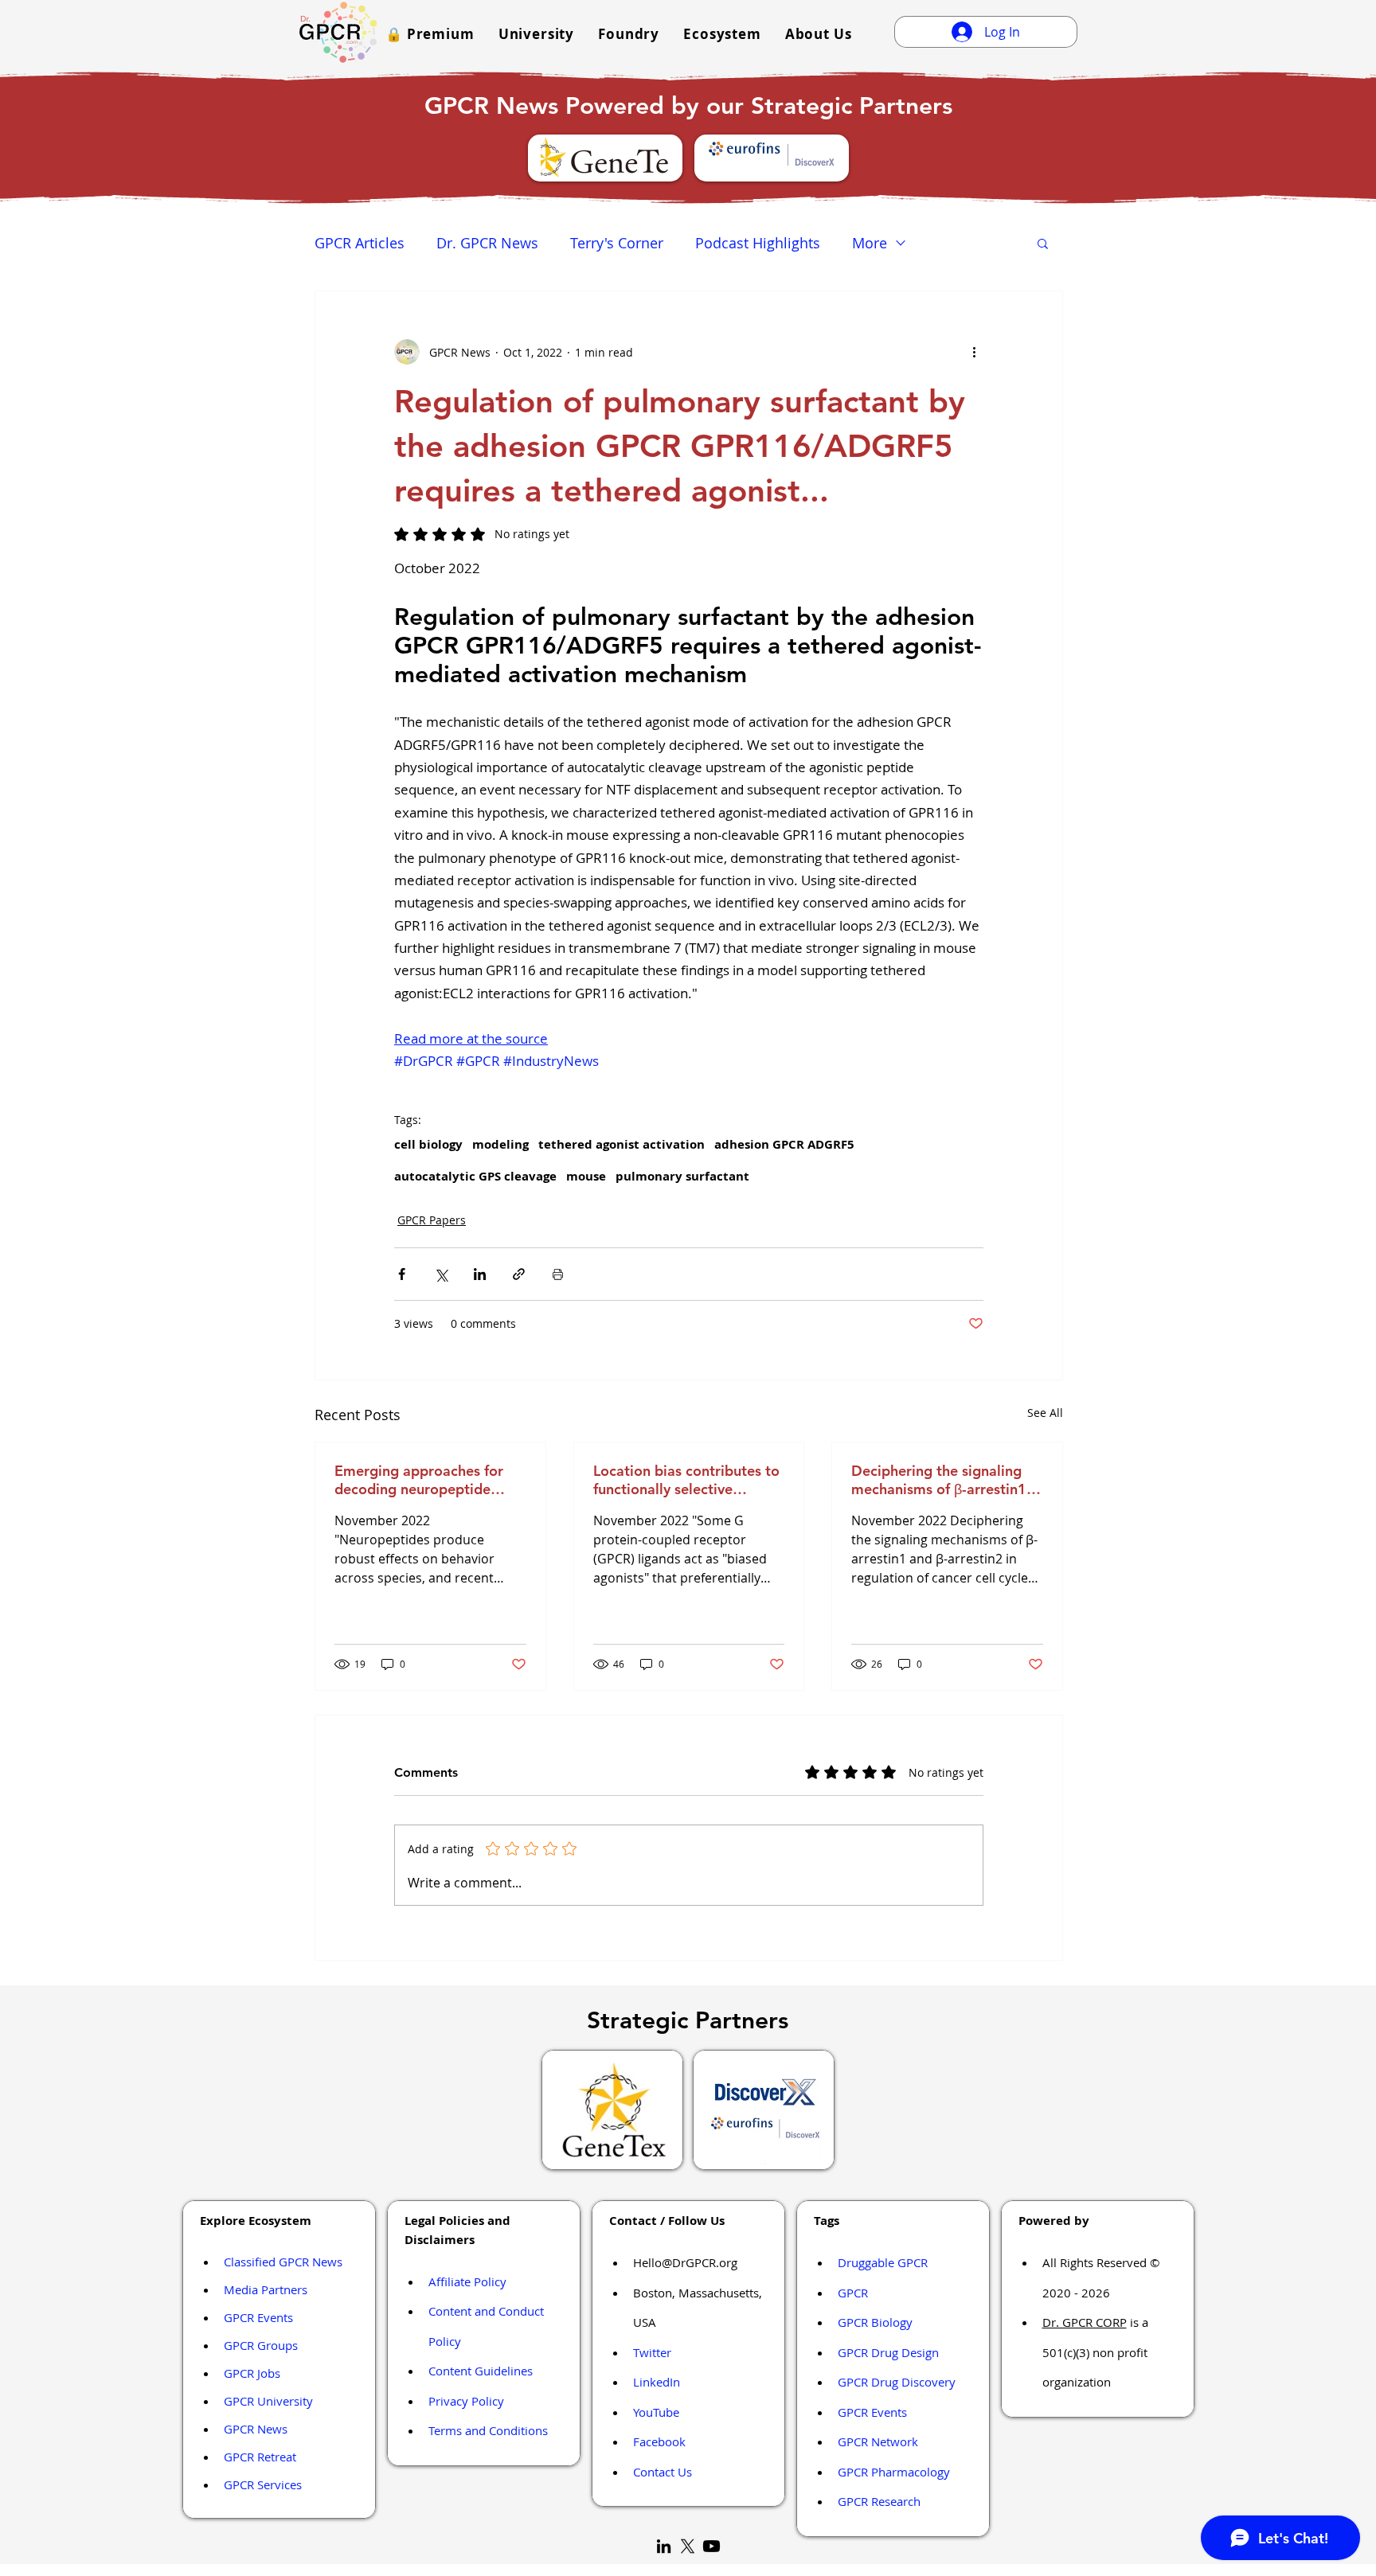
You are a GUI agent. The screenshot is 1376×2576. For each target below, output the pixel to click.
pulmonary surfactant (682, 1177)
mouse (586, 1177)
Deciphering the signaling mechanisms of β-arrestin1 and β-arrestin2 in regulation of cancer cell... (946, 1480)
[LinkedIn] (664, 2546)
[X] (688, 2546)
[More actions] (974, 352)
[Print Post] (558, 1274)
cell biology (428, 1145)
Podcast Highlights (758, 243)
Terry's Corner (617, 243)
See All (1045, 1413)
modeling (500, 1145)
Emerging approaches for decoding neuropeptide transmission (419, 1480)
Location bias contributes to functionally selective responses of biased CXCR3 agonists (686, 1480)
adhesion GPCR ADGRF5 (784, 1145)
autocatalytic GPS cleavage (475, 1177)
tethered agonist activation (622, 1145)
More (870, 243)
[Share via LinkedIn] (480, 1274)
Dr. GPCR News (487, 243)
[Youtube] (711, 2546)
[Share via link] (519, 1274)
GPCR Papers (432, 1220)
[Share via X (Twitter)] (441, 1274)
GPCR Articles (360, 243)
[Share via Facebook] (402, 1274)
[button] (430, 34)
